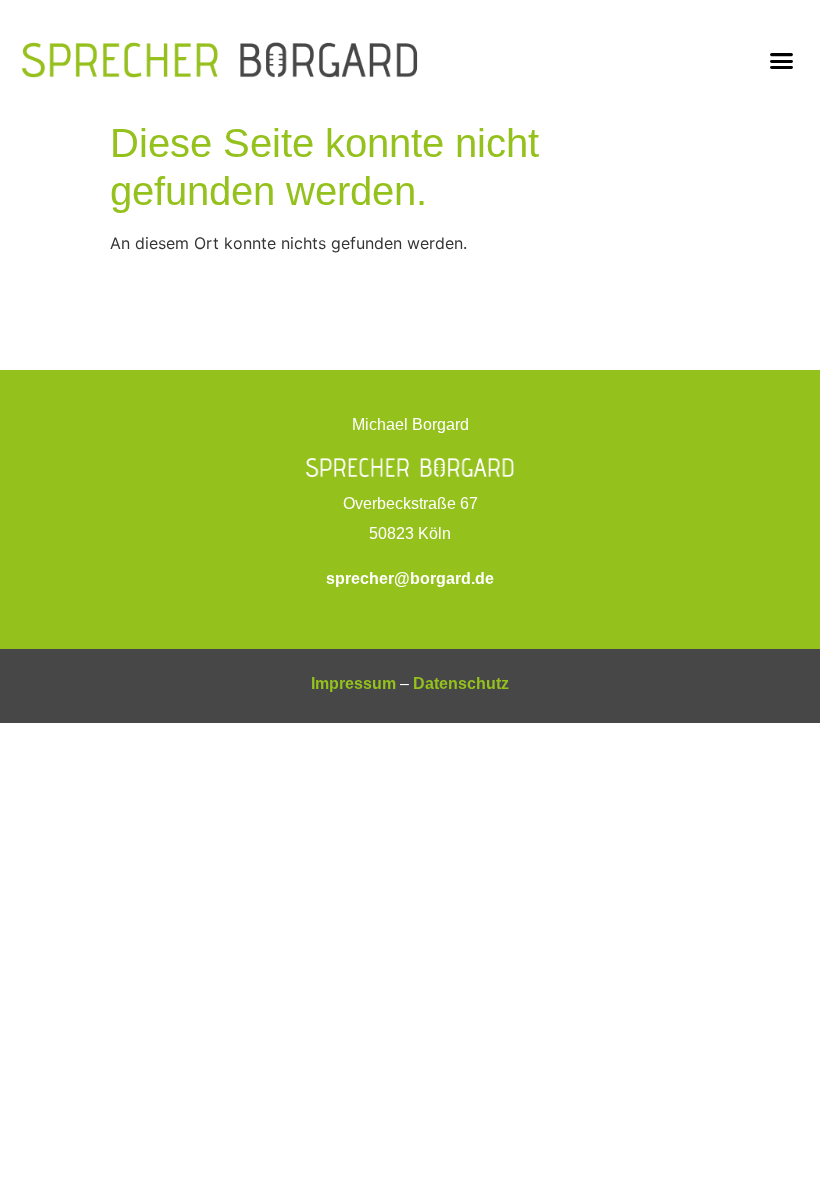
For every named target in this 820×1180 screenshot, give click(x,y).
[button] (782, 61)
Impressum (353, 683)
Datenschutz (461, 683)
